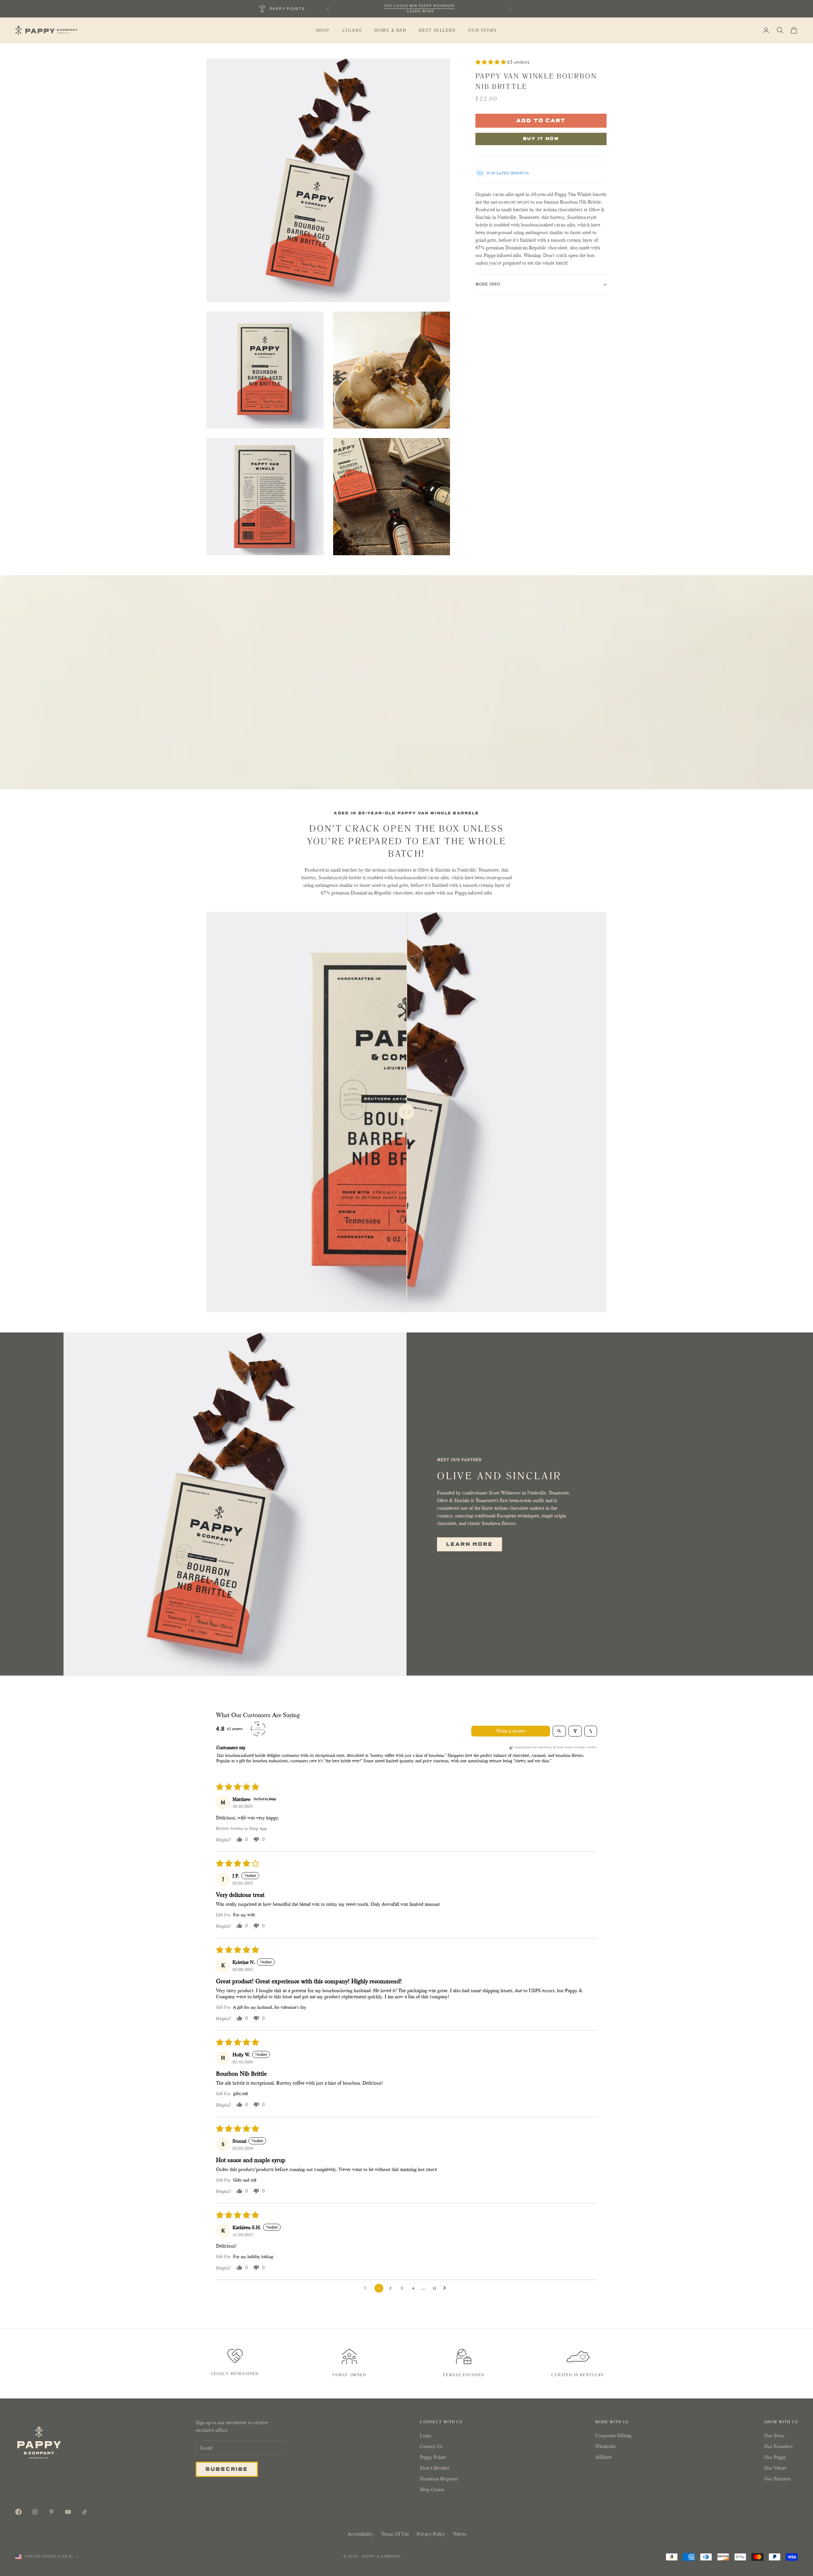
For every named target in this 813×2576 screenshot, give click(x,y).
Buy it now (541, 138)
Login (426, 2435)
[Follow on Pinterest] (51, 2512)
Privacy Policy (431, 2534)
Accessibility (361, 2534)
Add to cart (541, 120)
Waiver (460, 2534)
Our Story (483, 30)
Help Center (432, 2489)
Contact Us (431, 2446)
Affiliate (603, 2457)
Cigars (352, 30)
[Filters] (575, 1731)
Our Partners (777, 2479)
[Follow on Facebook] (18, 2512)
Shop (323, 30)
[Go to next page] (446, 2288)
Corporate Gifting (613, 2435)
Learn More (470, 1544)
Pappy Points (433, 2457)
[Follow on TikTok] (84, 2512)
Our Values (775, 2468)
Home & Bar (390, 30)
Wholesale (605, 2446)
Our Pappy (775, 2457)
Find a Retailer (435, 2468)
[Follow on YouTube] (68, 2512)
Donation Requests (439, 2479)
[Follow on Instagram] (35, 2512)
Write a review (511, 1731)
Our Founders (778, 2446)
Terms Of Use (395, 2534)
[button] (491, 62)
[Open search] (559, 1731)
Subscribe (227, 2469)
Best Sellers (437, 30)
